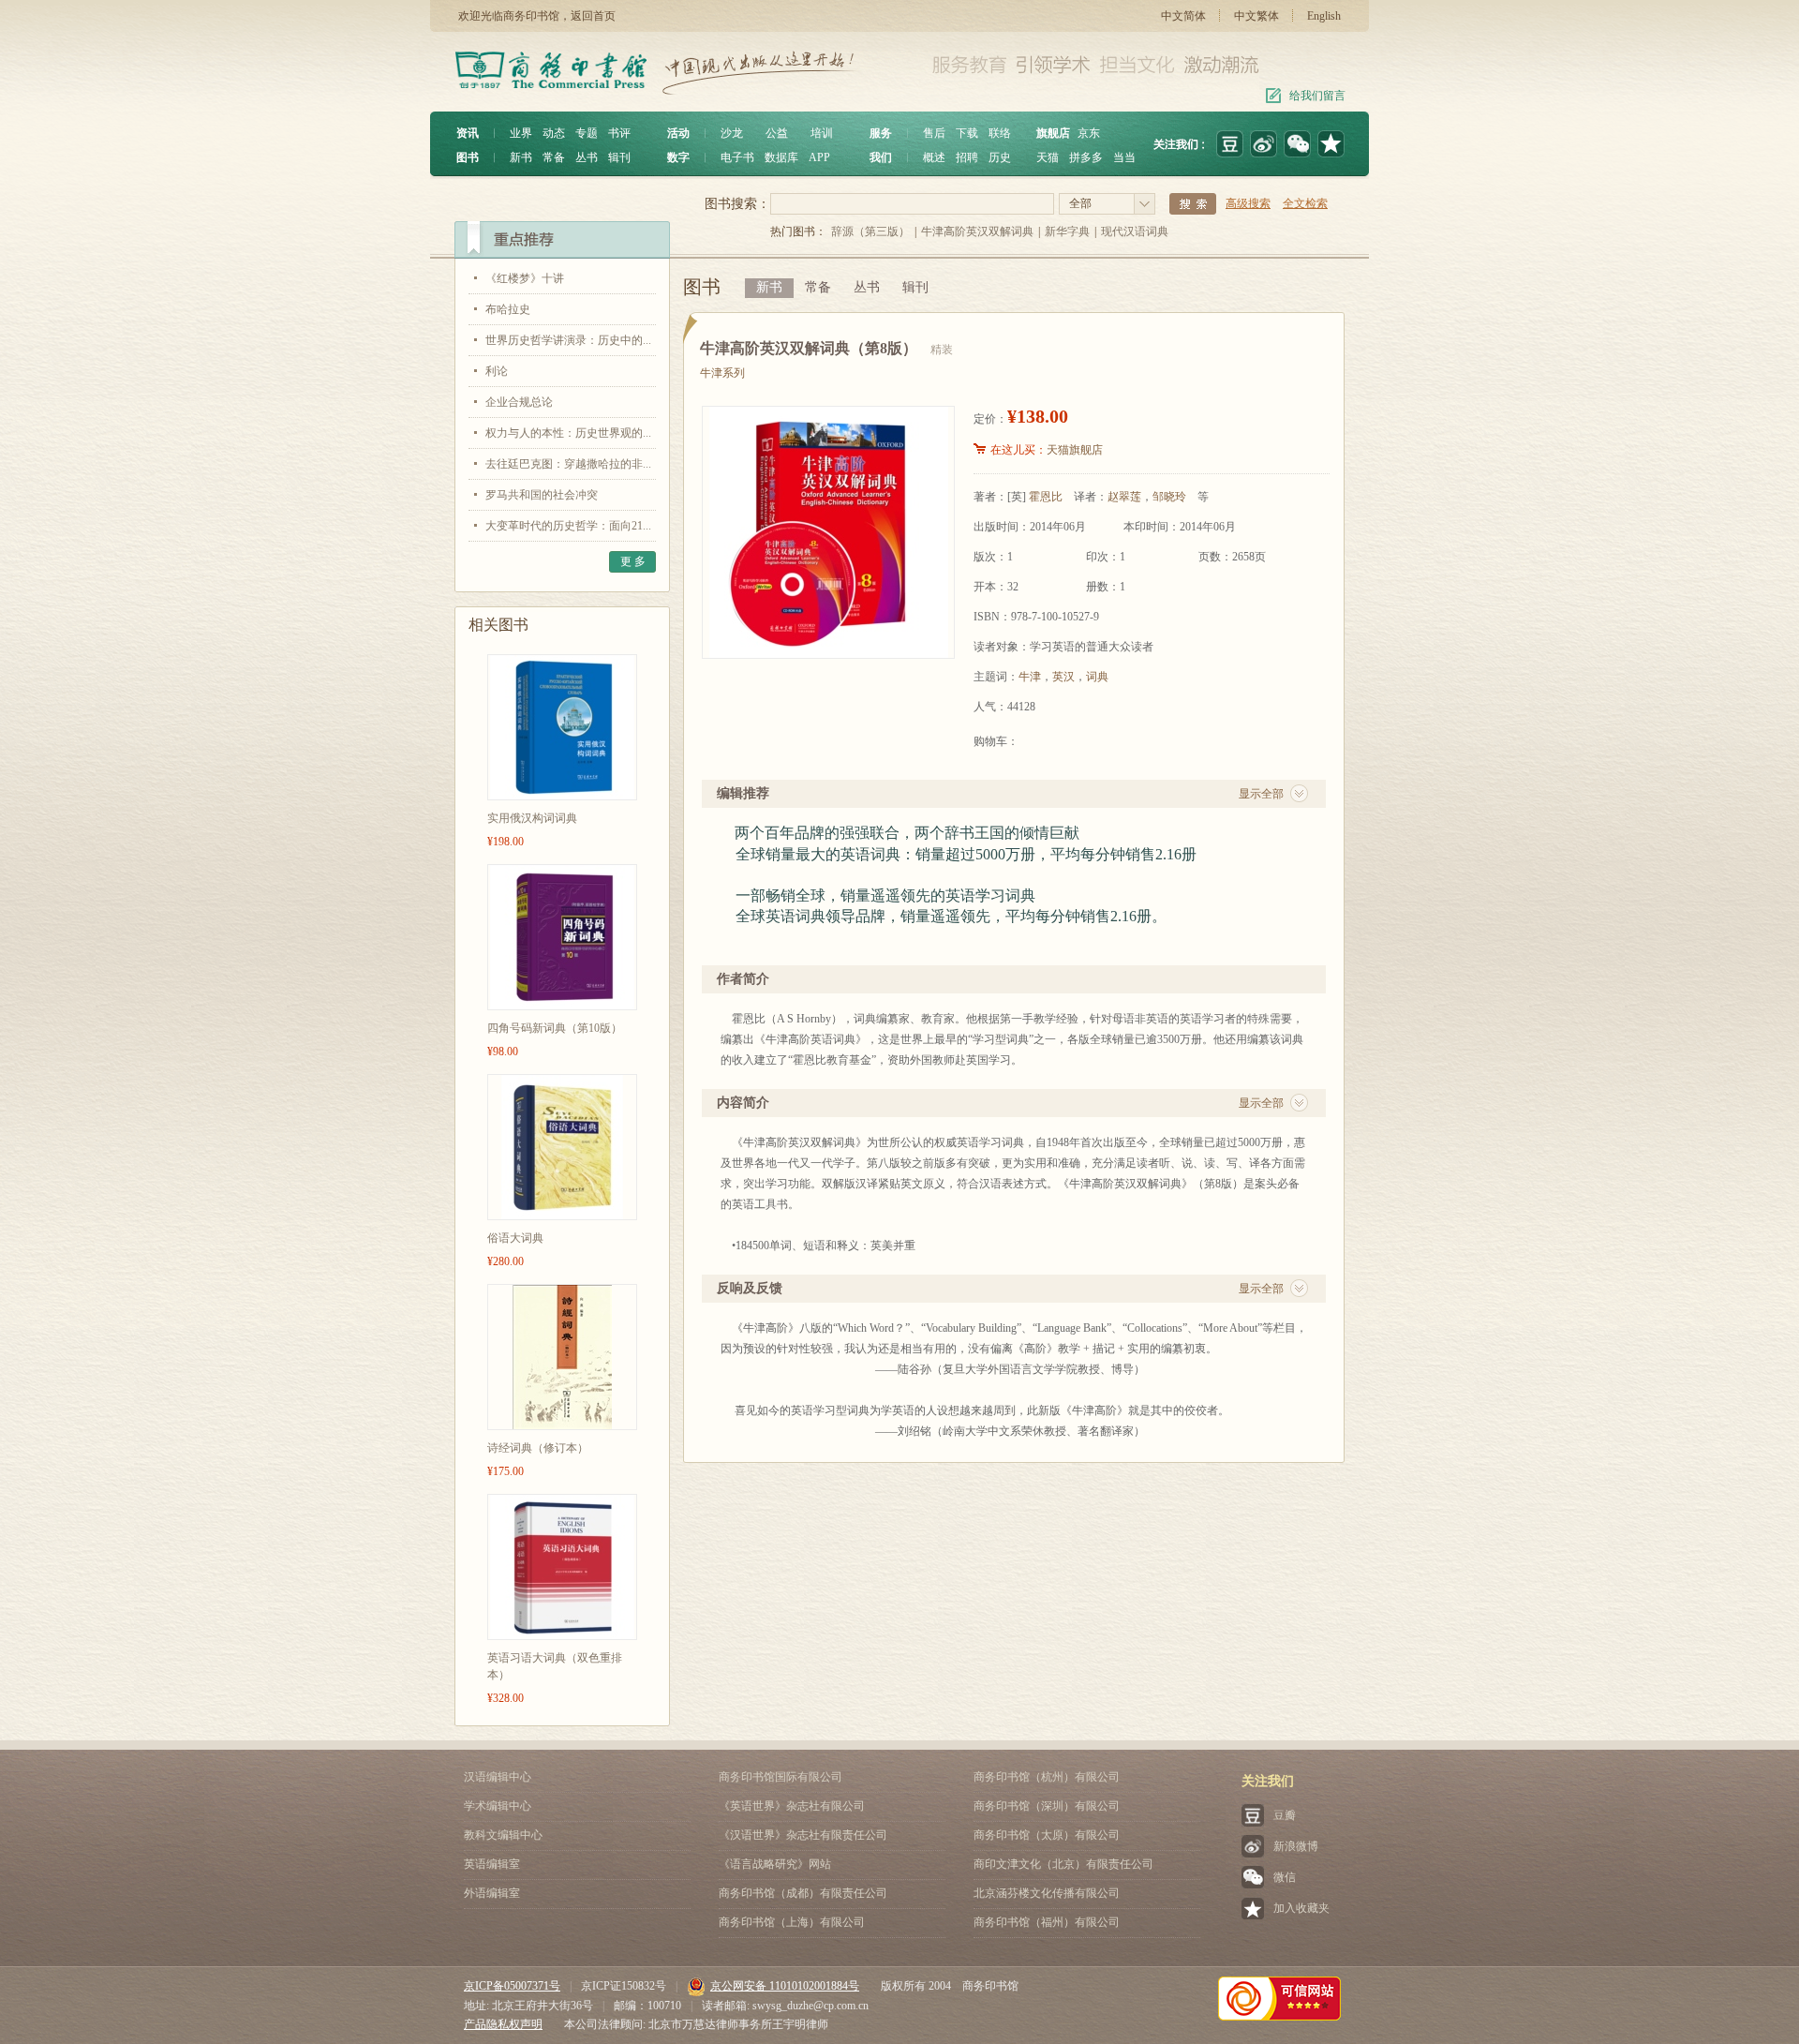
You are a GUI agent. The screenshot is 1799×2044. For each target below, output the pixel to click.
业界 (521, 133)
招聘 (967, 157)
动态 (554, 133)
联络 (1000, 133)
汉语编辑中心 (498, 1777)
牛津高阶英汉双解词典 (977, 231)
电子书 (737, 157)
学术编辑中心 (498, 1806)
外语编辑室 (492, 1893)
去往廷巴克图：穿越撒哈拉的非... (568, 464)
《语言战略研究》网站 (775, 1864)
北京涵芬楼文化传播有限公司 (1047, 1893)
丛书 (587, 157)
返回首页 (593, 16)
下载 (967, 133)
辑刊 (619, 157)
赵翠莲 (1124, 497)
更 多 (633, 561)
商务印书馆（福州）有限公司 (1047, 1922)
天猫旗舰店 (1075, 450)
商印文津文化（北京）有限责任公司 (1063, 1864)
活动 (678, 133)
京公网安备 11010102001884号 (785, 1986)
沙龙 (732, 133)
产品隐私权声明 (503, 2024)
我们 (881, 157)
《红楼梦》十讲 (525, 278)
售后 (934, 133)
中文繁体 (1256, 16)
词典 (1097, 677)
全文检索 (1305, 203)
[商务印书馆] (1331, 144)
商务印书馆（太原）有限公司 (1047, 1835)
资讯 (468, 133)
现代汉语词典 (1135, 231)
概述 (934, 157)
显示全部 (1261, 794)
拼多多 (1086, 157)
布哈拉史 (508, 309)
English (1324, 16)
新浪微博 (1296, 1846)
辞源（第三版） (870, 231)
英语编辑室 (492, 1864)
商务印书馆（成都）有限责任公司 (803, 1893)
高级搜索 (1248, 203)
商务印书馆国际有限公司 (781, 1777)
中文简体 (1183, 16)
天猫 (1048, 157)
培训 (822, 133)
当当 (1124, 157)
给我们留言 (1317, 96)
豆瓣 (1285, 1815)
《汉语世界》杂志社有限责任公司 (803, 1835)
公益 (777, 133)
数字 (678, 157)
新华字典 (1067, 231)
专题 (587, 133)
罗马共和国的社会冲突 (542, 495)
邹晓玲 (1169, 497)
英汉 (1063, 677)
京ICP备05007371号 (512, 1986)
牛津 (1030, 677)
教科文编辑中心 (503, 1835)
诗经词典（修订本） (538, 1448)
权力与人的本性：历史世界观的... (568, 433)
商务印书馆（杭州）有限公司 (1047, 1777)
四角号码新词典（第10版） (555, 1028)
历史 (1000, 157)
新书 (521, 157)
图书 (468, 157)
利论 (497, 371)
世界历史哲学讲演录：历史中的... (568, 340)
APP (819, 157)
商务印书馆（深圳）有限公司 (1047, 1806)
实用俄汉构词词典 (532, 818)
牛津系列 (722, 373)
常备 (554, 157)
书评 (619, 133)
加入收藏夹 (1301, 1908)
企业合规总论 (519, 402)
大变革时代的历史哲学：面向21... (568, 526)
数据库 (781, 157)
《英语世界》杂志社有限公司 (792, 1806)
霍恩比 (1046, 497)
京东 (1089, 133)
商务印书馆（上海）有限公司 (792, 1922)
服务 (881, 133)
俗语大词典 (515, 1238)
